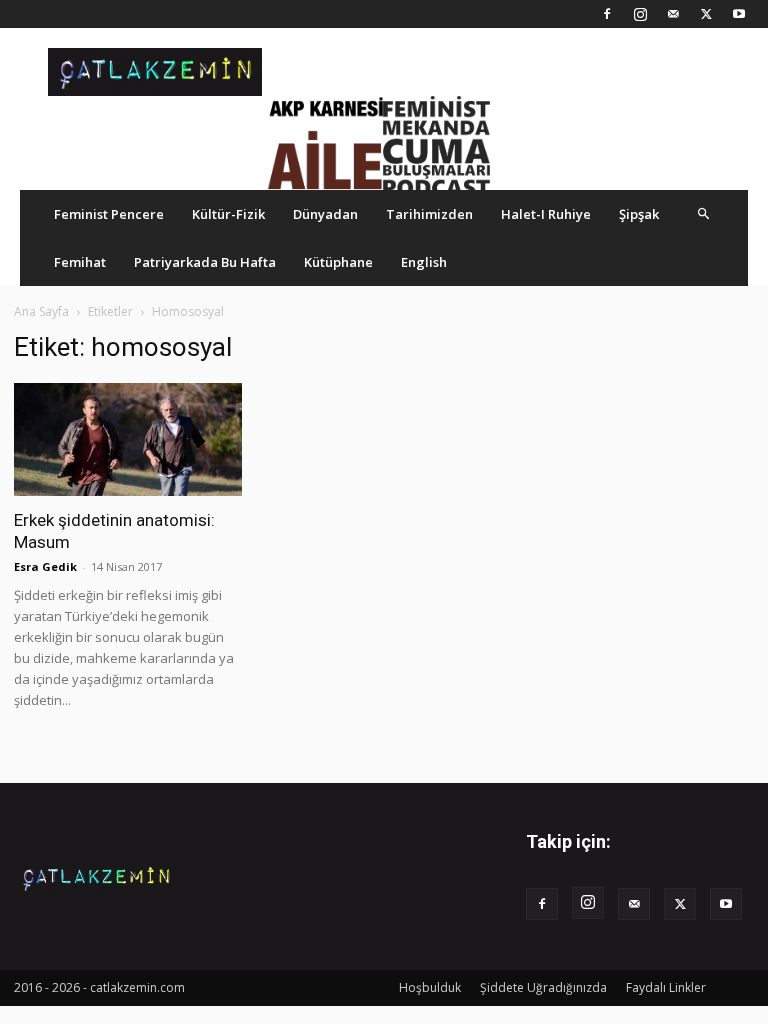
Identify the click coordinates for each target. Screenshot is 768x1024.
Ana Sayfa (41, 311)
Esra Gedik (45, 566)
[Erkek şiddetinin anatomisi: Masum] (128, 439)
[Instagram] (640, 14)
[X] (706, 14)
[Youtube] (739, 14)
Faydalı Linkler (666, 987)
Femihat (80, 262)
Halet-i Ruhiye (546, 214)
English (424, 262)
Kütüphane (338, 262)
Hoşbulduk (430, 987)
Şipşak (639, 214)
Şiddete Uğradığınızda (543, 987)
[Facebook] (607, 14)
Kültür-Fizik (228, 214)
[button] (704, 213)
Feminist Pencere (109, 214)
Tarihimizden (429, 214)
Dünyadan (325, 214)
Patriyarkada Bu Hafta (205, 262)
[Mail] (673, 14)
